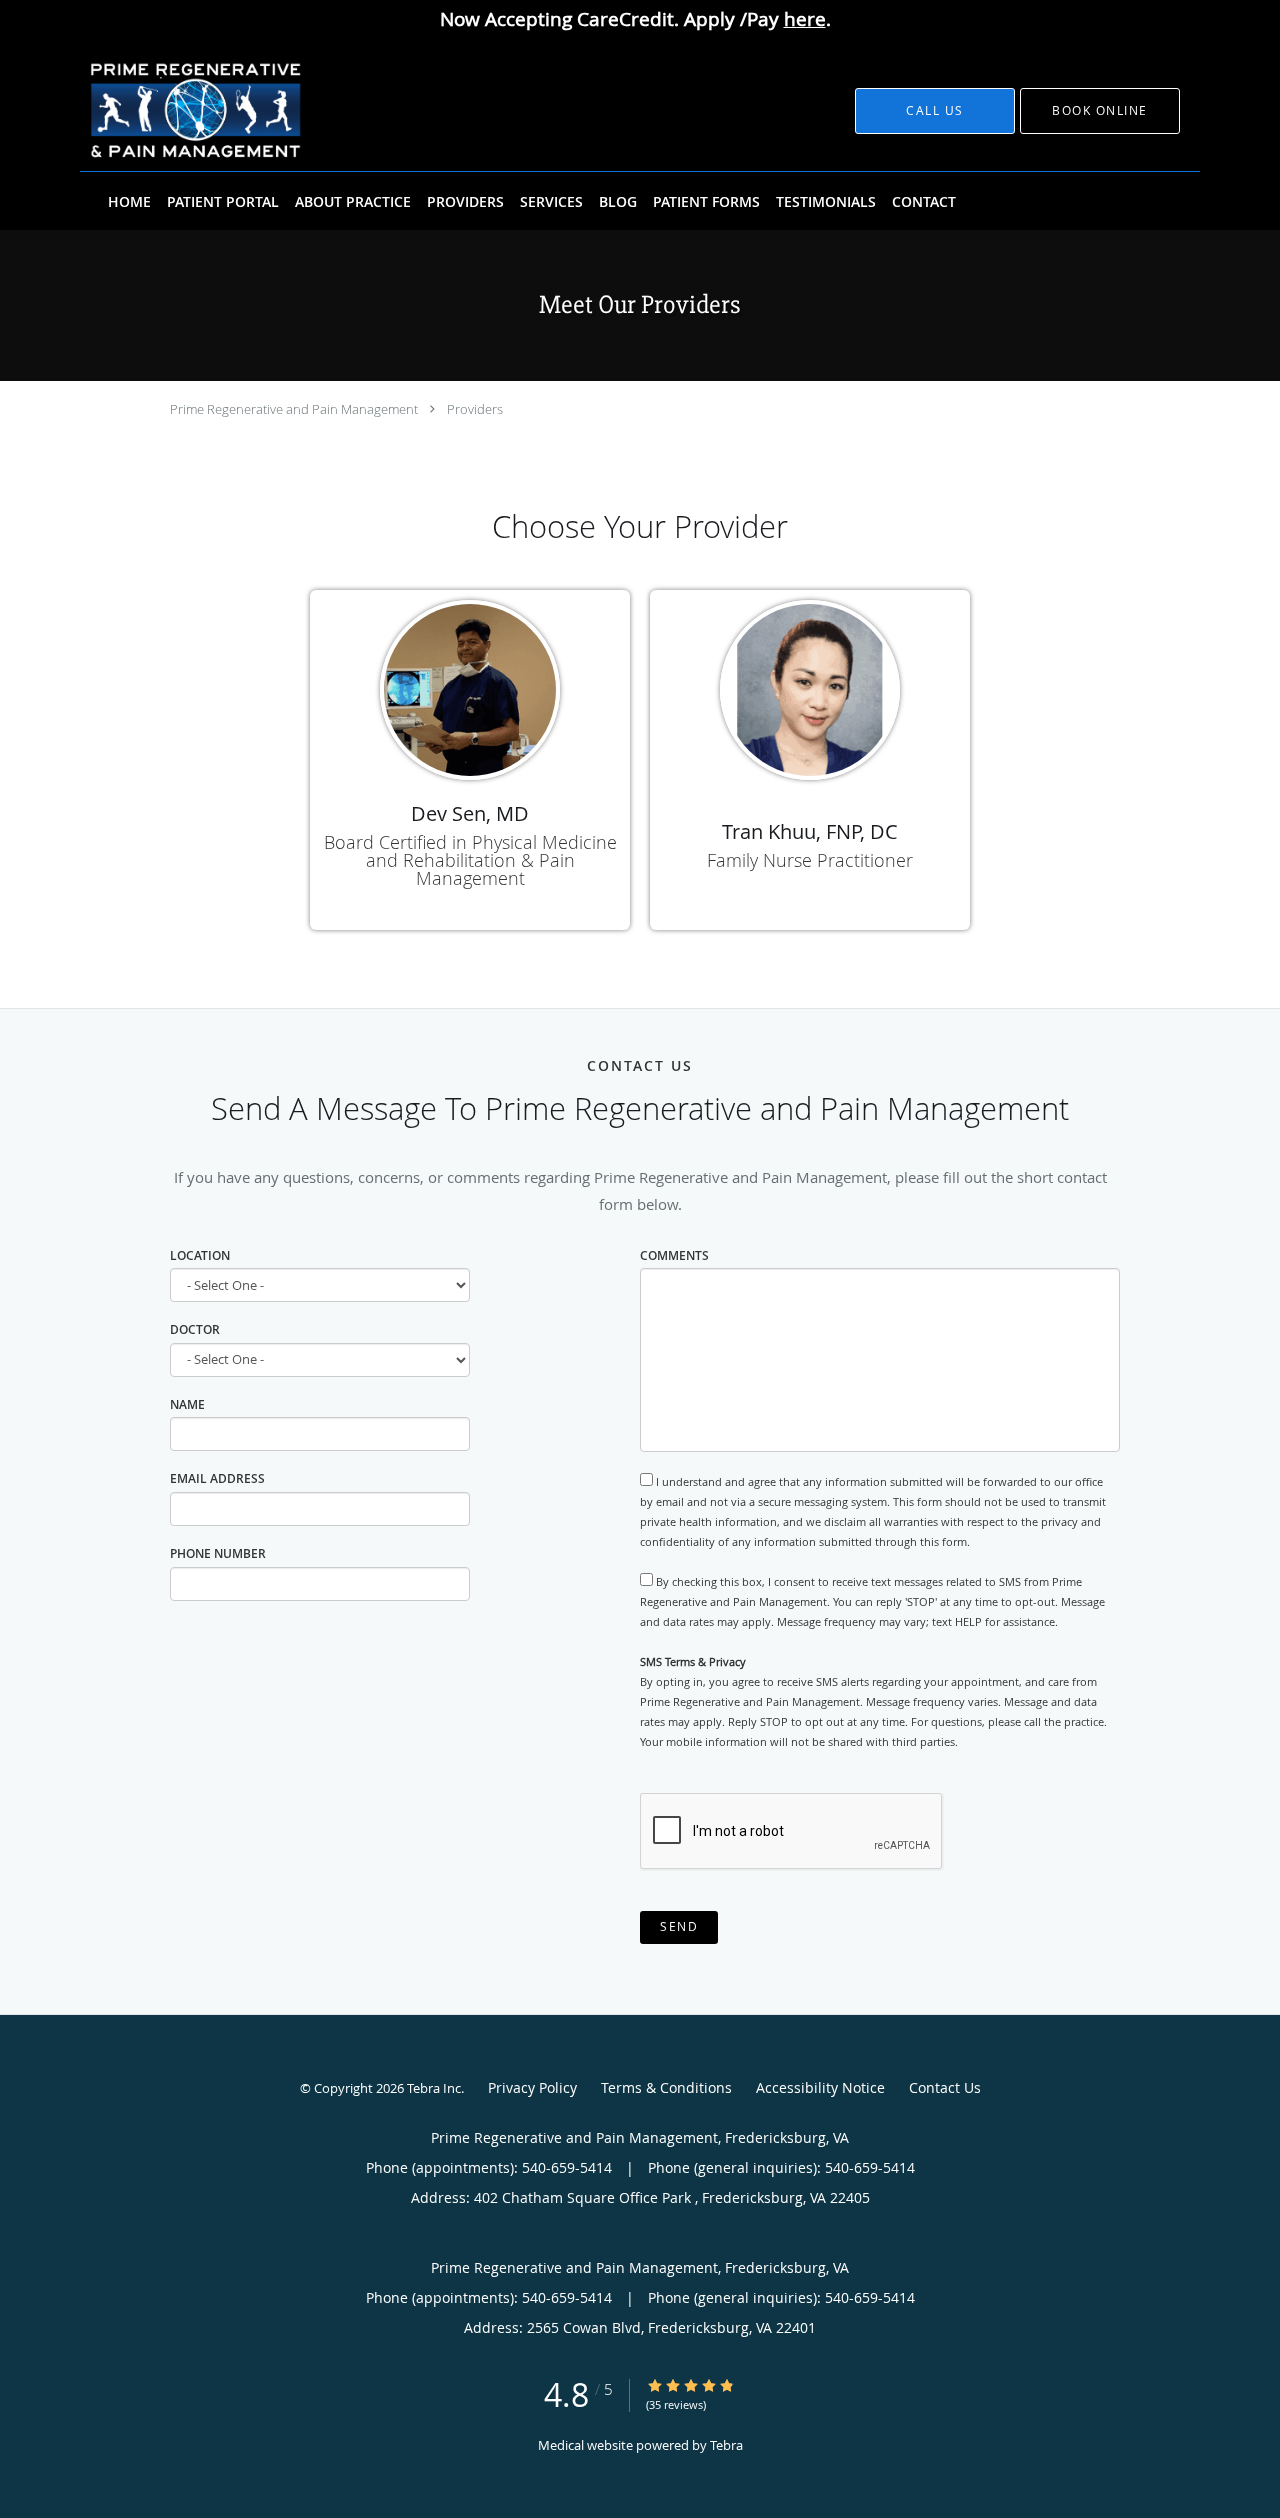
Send (679, 1926)
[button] (1100, 111)
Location (200, 1255)
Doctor (195, 1329)
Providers (475, 409)
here (805, 19)
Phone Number (218, 1553)
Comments (674, 1255)
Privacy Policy (532, 2087)
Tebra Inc (434, 2088)
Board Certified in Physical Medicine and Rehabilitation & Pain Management (470, 860)
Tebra (726, 2445)
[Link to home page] (168, 111)
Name (187, 1404)
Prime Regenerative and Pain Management (294, 409)
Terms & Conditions (666, 2087)
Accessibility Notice (820, 2087)
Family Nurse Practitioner (810, 860)
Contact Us (945, 2087)
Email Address (217, 1478)
